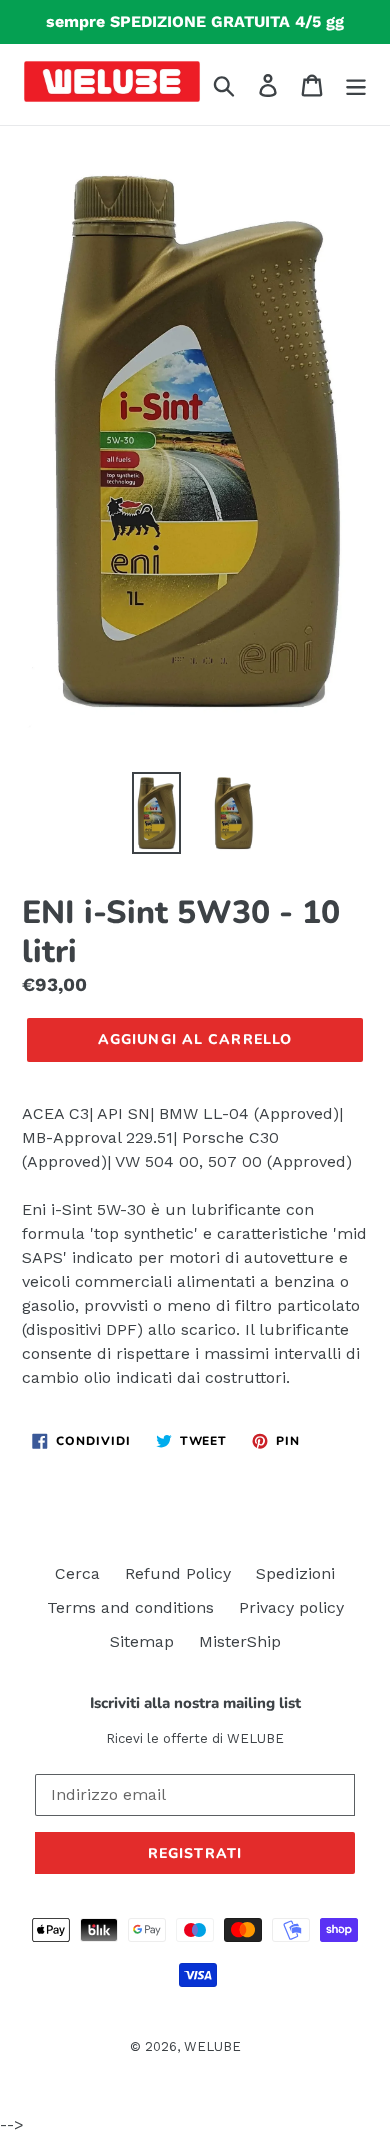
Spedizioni (295, 1573)
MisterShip (240, 1641)
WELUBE (212, 2046)
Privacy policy (291, 1607)
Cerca (77, 1573)
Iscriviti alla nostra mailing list (195, 1703)
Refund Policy (178, 1573)
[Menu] (356, 84)
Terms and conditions (130, 1607)
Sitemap (142, 1641)
